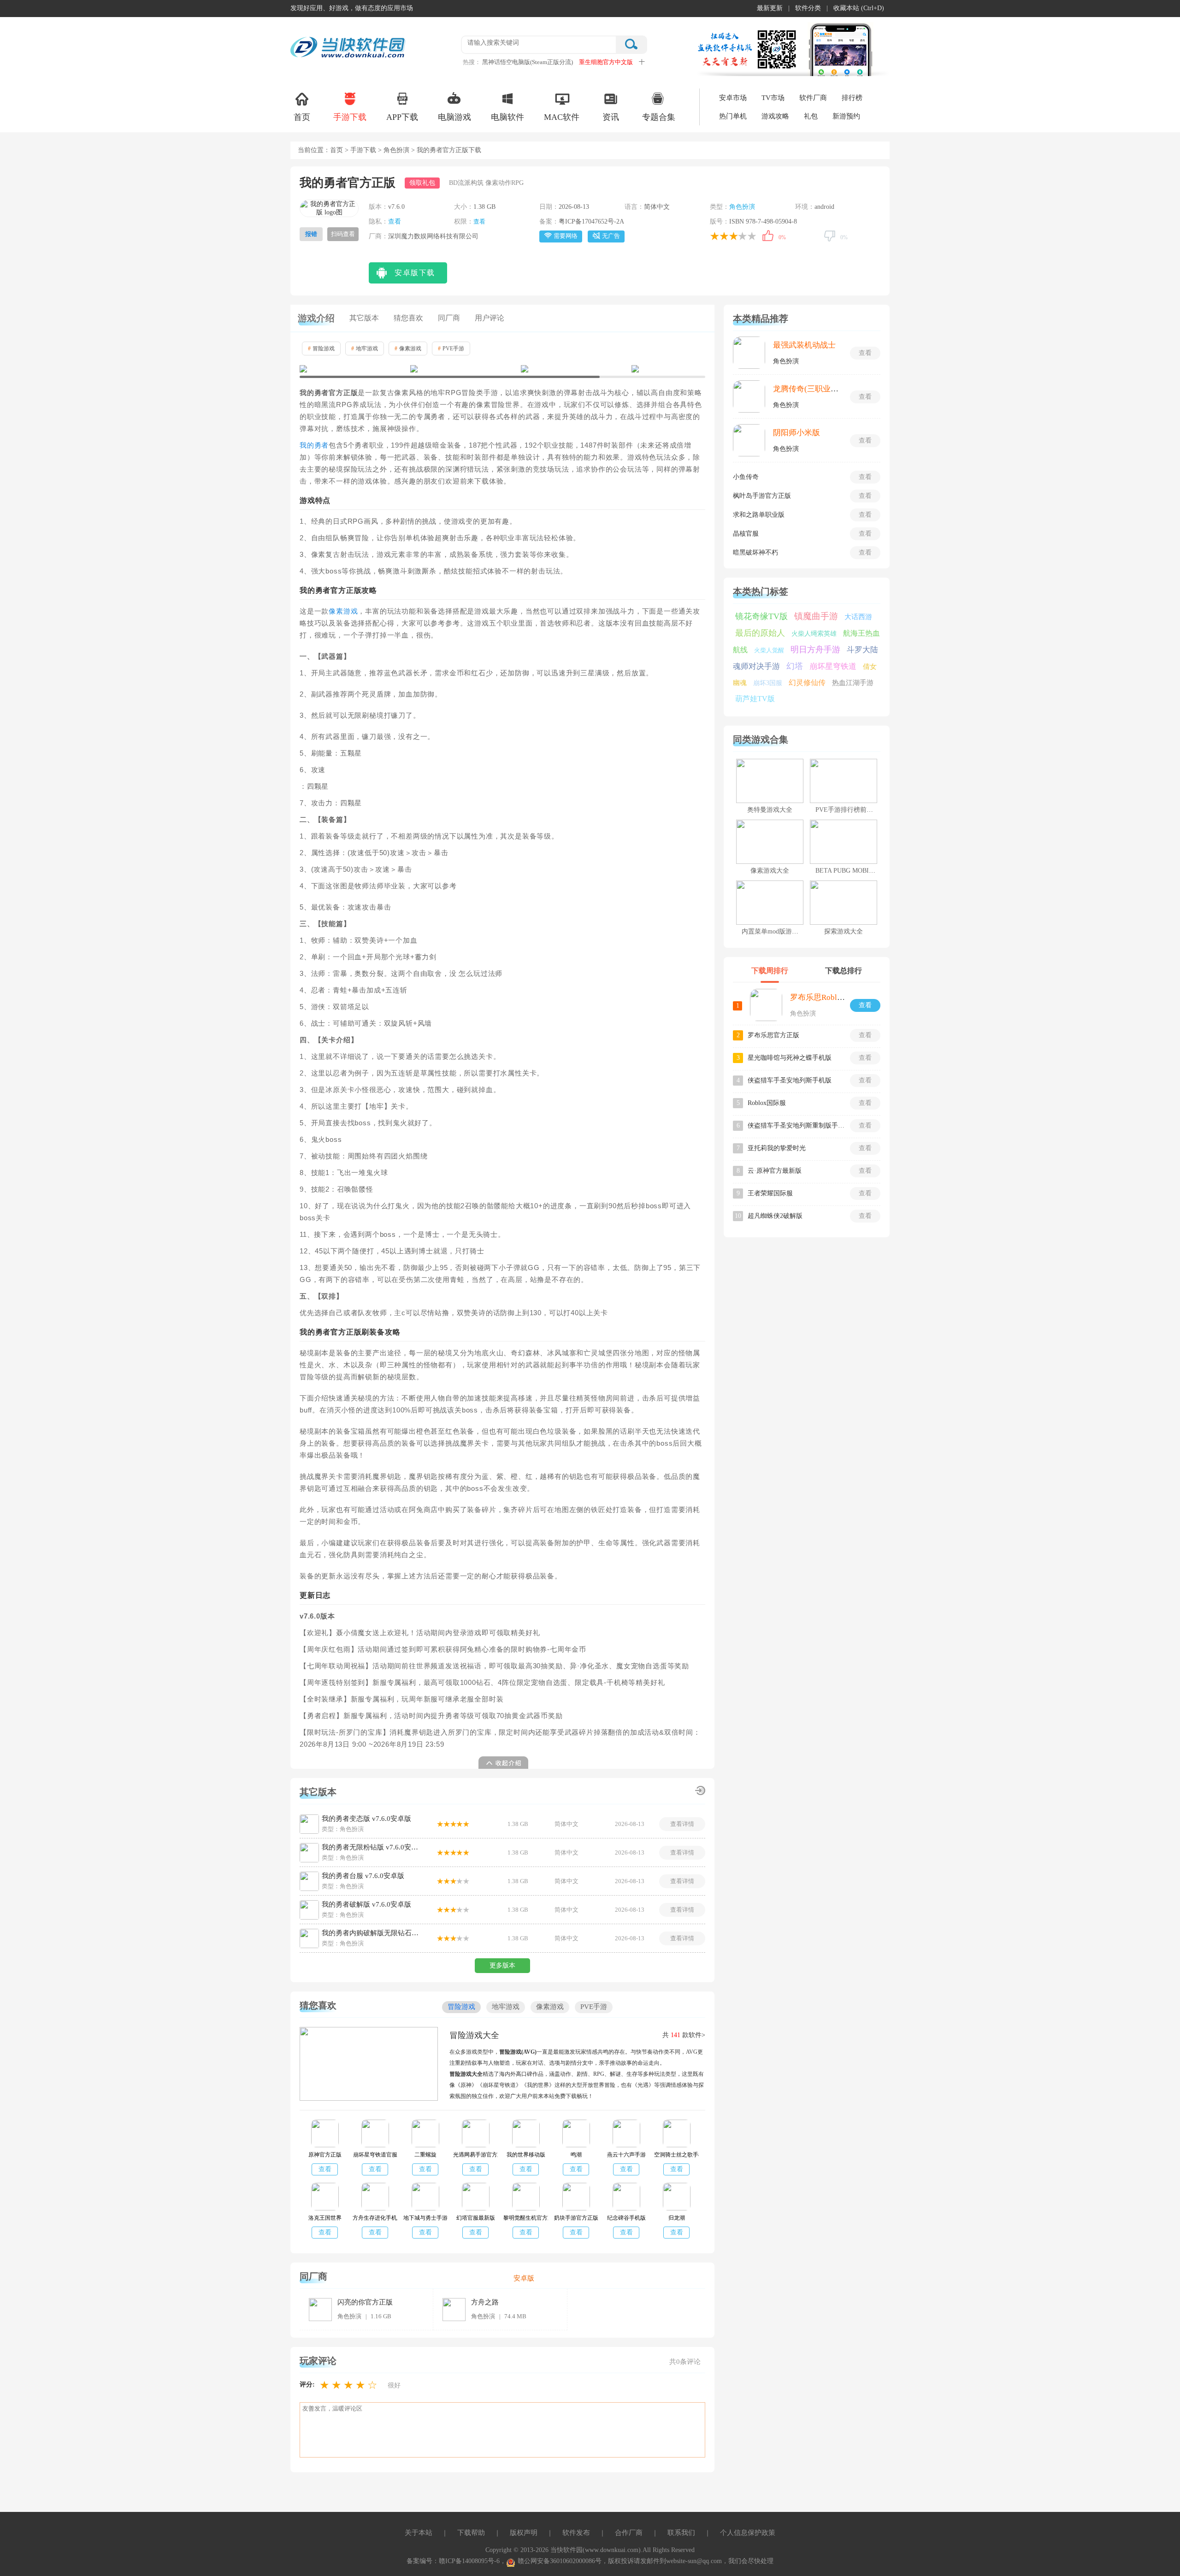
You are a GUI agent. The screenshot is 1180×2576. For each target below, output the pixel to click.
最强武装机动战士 (804, 345)
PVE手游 (451, 349)
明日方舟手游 (815, 650)
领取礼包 (422, 183)
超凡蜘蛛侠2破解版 (775, 1216)
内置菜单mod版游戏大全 (776, 931)
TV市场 (773, 98)
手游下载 (350, 117)
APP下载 (402, 117)
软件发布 (576, 2533)
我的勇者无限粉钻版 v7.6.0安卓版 (372, 1847)
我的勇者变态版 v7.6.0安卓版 (366, 1819)
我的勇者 (314, 445)
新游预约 (846, 116)
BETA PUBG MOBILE (846, 871)
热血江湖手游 (853, 683)
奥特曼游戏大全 (770, 810)
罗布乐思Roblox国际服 (829, 997)
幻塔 (795, 666)
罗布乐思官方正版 (773, 1035)
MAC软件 (562, 117)
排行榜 (852, 98)
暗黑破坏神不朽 (755, 552)
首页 (302, 117)
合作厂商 (629, 2533)
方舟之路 (485, 2302)
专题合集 (659, 117)
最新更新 (770, 8)
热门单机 (733, 116)
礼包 (811, 116)
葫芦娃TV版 (755, 699)
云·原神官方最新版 (775, 1171)
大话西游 (858, 617)
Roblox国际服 (767, 1103)
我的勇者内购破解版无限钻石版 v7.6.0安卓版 (372, 1933)
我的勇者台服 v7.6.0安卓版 (363, 1876)
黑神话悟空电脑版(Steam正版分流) (528, 62)
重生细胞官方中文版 (606, 62)
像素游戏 (408, 349)
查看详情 (682, 1824)
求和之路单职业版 (759, 515)
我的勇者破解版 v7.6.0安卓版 (366, 1904)
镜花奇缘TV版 (761, 616)
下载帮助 (471, 2533)
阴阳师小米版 (796, 433)
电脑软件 (507, 117)
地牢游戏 (365, 349)
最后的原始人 (760, 633)
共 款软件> (684, 2035)
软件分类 (808, 8)
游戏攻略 (775, 116)
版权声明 (524, 2533)
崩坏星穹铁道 (833, 666)
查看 (395, 222)
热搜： (472, 62)
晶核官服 (746, 534)
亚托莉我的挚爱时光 (777, 1148)
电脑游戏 (454, 117)
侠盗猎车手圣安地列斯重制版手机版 (796, 1126)
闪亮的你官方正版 (365, 2302)
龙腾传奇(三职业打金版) (815, 389)
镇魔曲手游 (816, 616)
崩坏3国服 (768, 683)
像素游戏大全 (770, 871)
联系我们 (681, 2533)
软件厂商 (813, 98)
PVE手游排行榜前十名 (847, 810)
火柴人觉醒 (769, 650)
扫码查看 (343, 234)
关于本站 (419, 2533)
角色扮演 (396, 150)
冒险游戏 (321, 349)
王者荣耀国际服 (770, 1193)
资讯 (611, 117)
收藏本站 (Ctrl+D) (859, 8)
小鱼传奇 (746, 477)
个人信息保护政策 (748, 2533)
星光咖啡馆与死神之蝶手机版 (790, 1058)
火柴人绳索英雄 (814, 634)
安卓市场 (733, 98)
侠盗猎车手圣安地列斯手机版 (790, 1080)
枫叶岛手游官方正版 (762, 496)
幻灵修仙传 (807, 682)
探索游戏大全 (844, 931)
